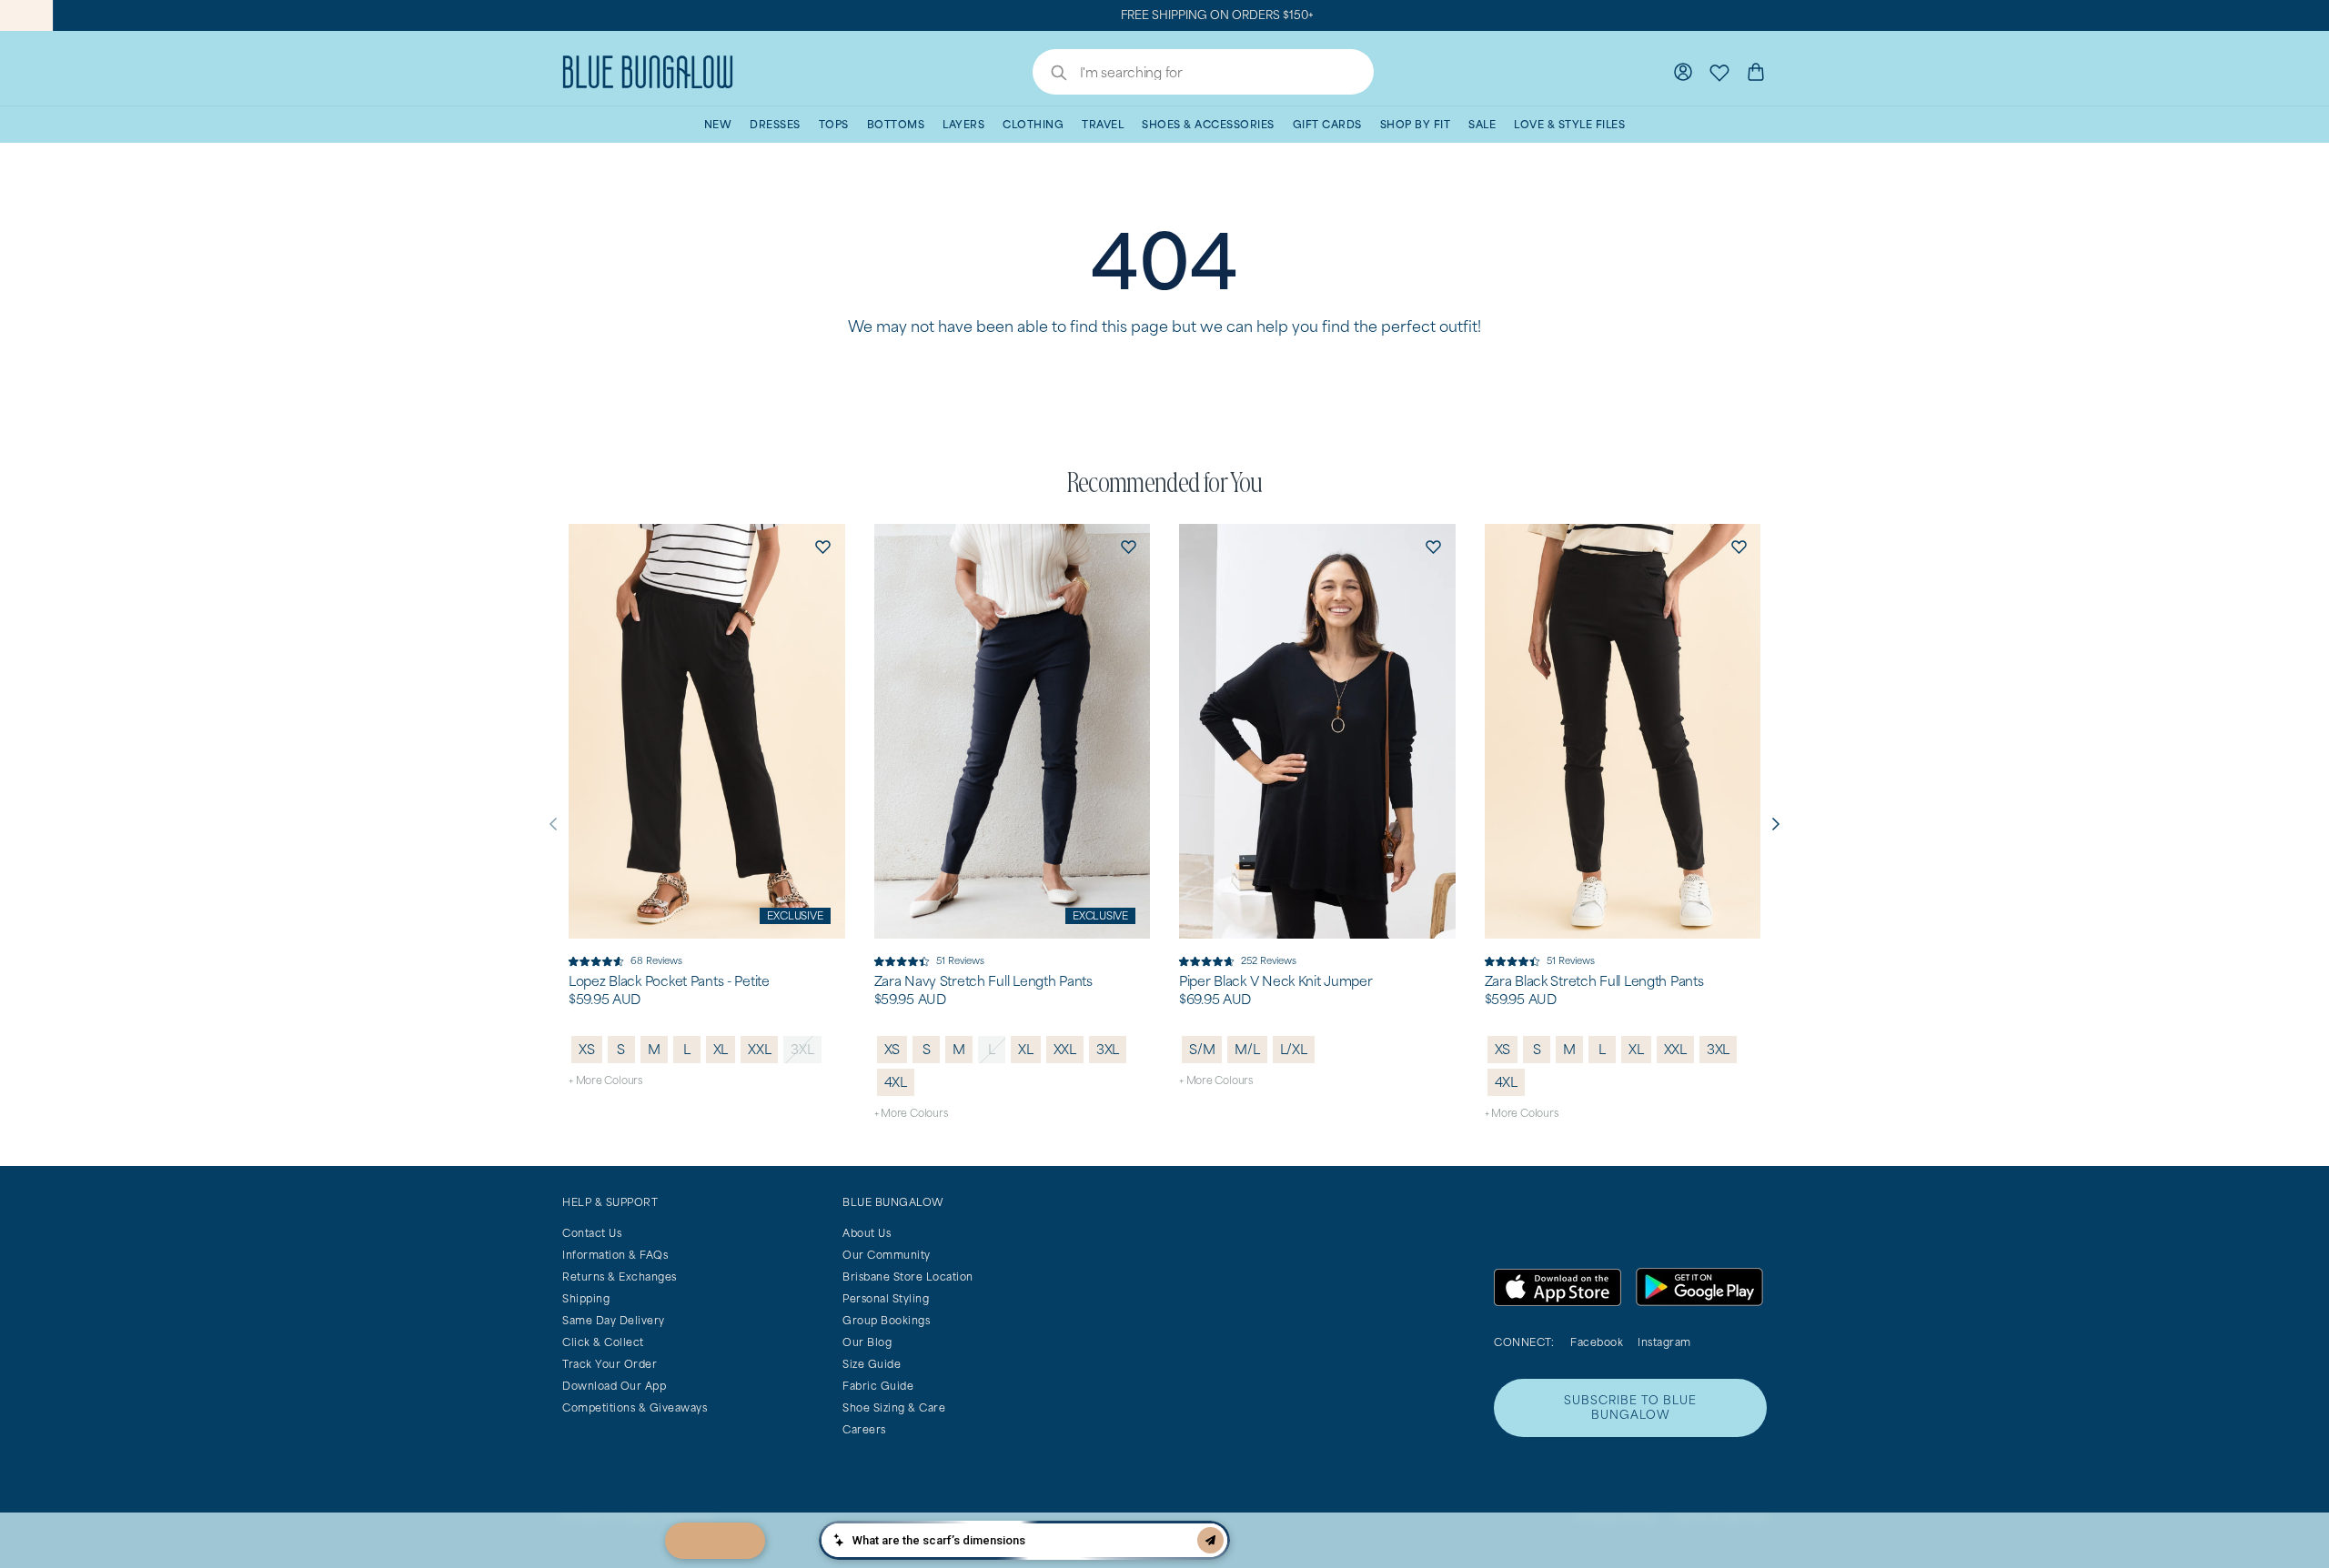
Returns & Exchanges (620, 1277)
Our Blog (867, 1342)
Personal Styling (886, 1298)
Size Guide (872, 1364)
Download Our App (614, 1386)
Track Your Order (610, 1364)
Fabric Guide (878, 1386)
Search (1050, 75)
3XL (802, 1049)
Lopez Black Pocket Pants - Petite (669, 981)
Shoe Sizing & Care (894, 1407)
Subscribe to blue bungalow (1630, 1407)
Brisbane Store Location (908, 1277)
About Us (867, 1233)
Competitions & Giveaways (635, 1407)
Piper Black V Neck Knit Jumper (1276, 981)
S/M (1202, 1049)
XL (721, 1049)
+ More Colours (605, 1080)
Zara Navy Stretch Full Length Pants (983, 981)
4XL (896, 1082)
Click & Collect (603, 1342)
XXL (759, 1049)
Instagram (1664, 1342)
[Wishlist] (1719, 72)
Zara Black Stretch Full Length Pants (1594, 981)
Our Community (887, 1255)
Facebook (1597, 1342)
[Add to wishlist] (823, 546)
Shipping (586, 1298)
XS (587, 1049)
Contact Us (592, 1233)
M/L (1247, 1049)
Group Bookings (886, 1320)
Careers (864, 1429)
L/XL (1294, 1049)
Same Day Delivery (614, 1320)
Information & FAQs (615, 1255)
